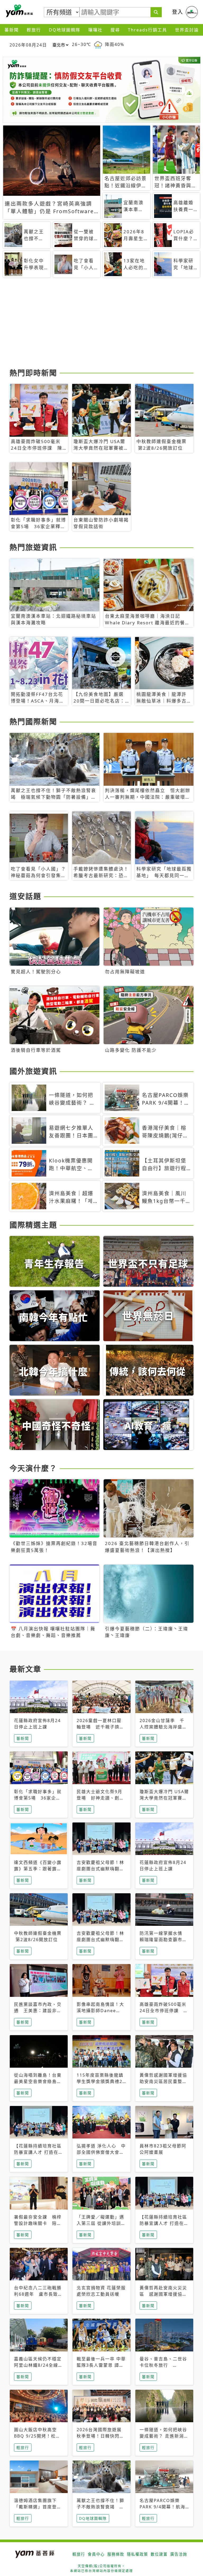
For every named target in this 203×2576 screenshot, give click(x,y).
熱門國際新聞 (33, 722)
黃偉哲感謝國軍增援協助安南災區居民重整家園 (163, 2081)
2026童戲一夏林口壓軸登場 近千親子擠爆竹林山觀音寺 (100, 1727)
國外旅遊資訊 (33, 1071)
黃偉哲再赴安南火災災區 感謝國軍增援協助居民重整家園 (163, 2294)
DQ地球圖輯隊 (65, 30)
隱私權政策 (137, 2554)
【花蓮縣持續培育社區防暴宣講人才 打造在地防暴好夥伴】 (39, 2152)
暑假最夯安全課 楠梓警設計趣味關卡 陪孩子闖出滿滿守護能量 (38, 2223)
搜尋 (115, 30)
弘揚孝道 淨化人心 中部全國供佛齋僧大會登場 (101, 2152)
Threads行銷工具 (147, 30)
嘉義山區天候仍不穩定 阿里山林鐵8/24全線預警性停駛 (38, 2365)
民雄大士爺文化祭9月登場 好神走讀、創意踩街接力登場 (100, 1798)
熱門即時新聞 (33, 373)
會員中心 (96, 2554)
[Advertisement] (101, 325)
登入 (178, 12)
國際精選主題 (33, 1225)
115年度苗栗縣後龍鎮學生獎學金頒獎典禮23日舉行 (101, 2081)
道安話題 (25, 896)
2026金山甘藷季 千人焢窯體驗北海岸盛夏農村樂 (163, 1727)
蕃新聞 (12, 30)
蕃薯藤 (19, 11)
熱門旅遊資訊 (33, 547)
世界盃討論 (187, 30)
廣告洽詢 (179, 2554)
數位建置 (159, 2554)
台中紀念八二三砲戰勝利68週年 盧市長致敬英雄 (38, 2294)
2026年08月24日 (28, 45)
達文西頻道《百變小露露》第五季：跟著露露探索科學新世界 (38, 1869)
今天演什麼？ (33, 1468)
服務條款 (116, 2554)
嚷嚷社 (95, 30)
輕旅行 (34, 30)
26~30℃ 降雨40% (98, 45)
